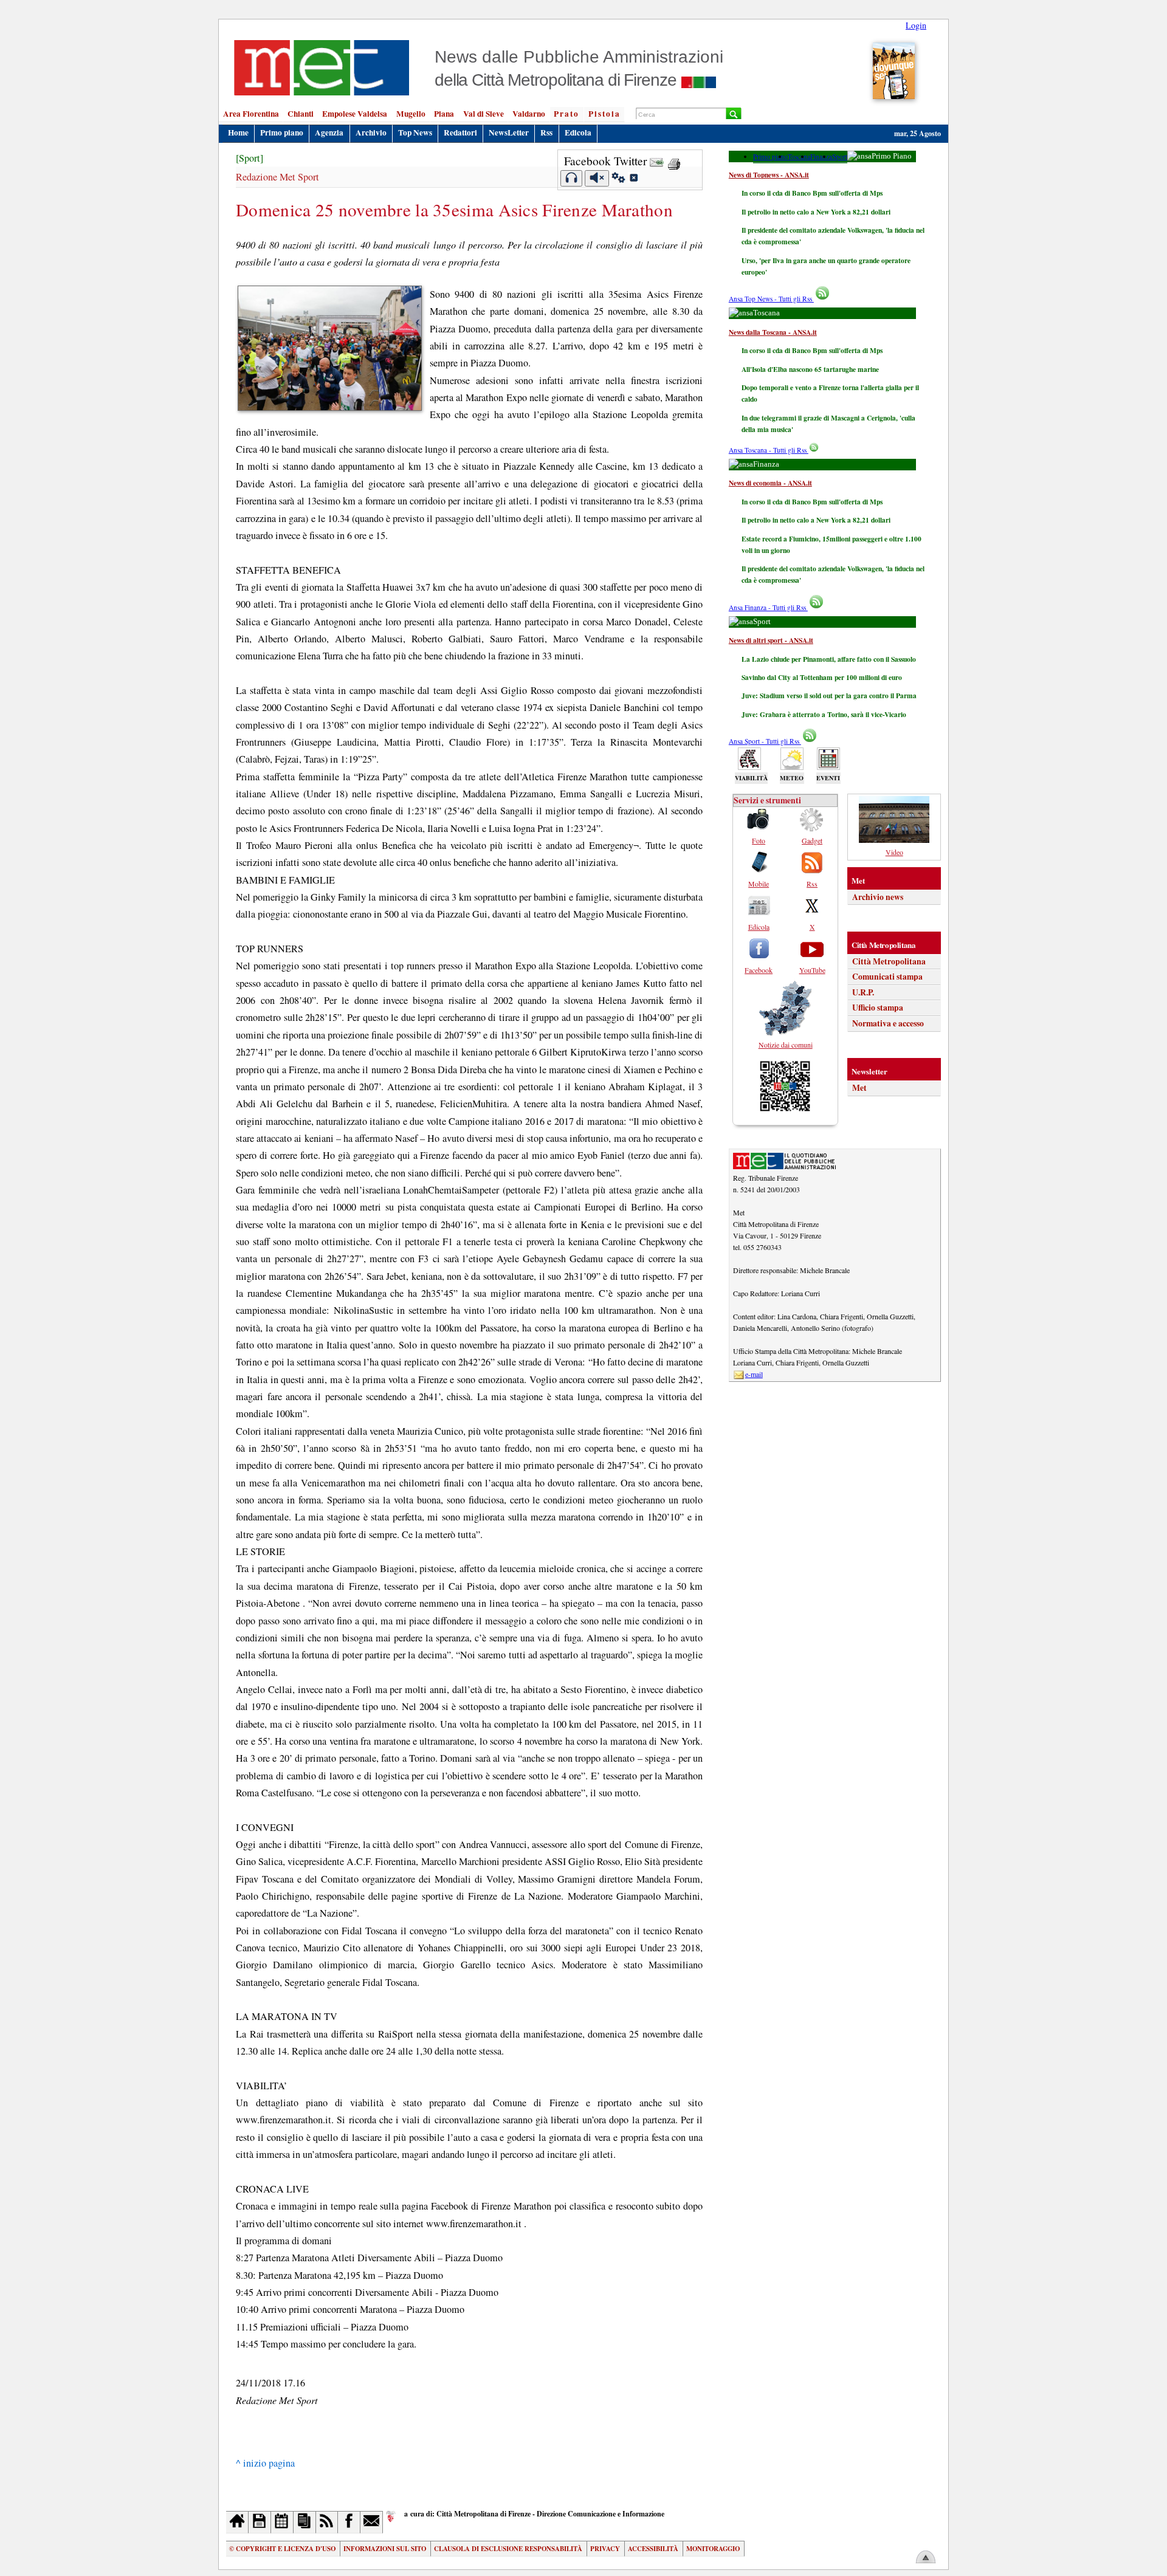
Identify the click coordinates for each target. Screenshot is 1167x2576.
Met (859, 1088)
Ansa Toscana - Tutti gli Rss (769, 450)
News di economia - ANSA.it (770, 483)
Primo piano (282, 132)
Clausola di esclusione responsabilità (508, 2549)
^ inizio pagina (265, 2463)
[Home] (237, 2522)
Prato (566, 114)
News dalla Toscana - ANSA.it (773, 332)
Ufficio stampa (878, 1008)
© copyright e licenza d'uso (282, 2549)
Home (238, 132)
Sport (840, 156)
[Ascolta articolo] (572, 178)
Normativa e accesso (888, 1023)
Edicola (578, 132)
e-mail (754, 1374)
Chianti (301, 114)
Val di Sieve (484, 114)
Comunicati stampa (887, 977)
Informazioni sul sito (385, 2549)
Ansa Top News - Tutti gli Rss (771, 299)
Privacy (605, 2549)
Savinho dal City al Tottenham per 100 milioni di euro (822, 677)
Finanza (821, 156)
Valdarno (529, 114)
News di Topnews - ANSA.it (769, 175)
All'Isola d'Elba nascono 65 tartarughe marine (810, 369)
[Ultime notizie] (282, 2522)
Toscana (799, 156)
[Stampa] (674, 161)
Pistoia (604, 114)
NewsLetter (509, 132)
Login (916, 25)
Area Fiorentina (251, 114)
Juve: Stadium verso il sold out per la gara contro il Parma (829, 696)
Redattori (460, 132)
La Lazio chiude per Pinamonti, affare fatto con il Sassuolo (829, 659)
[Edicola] (305, 2522)
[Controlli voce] (618, 179)
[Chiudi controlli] (633, 179)
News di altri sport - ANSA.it (771, 640)
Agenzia (329, 132)
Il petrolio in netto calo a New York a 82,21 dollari (816, 212)
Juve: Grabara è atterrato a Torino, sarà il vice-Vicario (824, 714)
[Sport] (250, 158)
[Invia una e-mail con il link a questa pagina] (657, 161)
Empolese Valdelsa (355, 114)
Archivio (371, 132)
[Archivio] (260, 2522)
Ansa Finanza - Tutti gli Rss (768, 607)
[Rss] (327, 2522)
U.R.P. (863, 992)
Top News (415, 132)
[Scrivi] (372, 2522)
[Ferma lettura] (597, 178)
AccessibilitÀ (653, 2549)
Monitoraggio (713, 2549)
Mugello (411, 114)
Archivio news (878, 897)
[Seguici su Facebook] (349, 2522)
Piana (444, 114)
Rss (546, 132)
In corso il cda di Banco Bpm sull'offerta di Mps (812, 193)
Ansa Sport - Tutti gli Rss (765, 741)
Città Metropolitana (889, 961)
